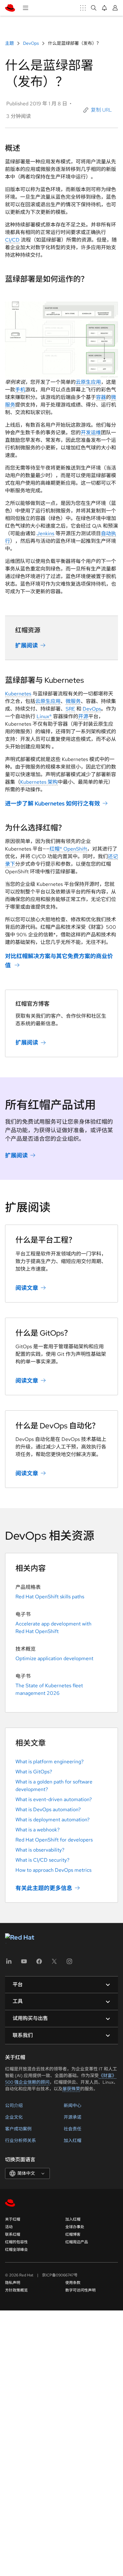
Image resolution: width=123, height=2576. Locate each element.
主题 (10, 43)
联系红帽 (13, 2234)
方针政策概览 (16, 2290)
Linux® (44, 716)
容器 (101, 397)
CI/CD (12, 240)
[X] (54, 1963)
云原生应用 (88, 382)
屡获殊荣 (71, 2089)
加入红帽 (73, 2140)
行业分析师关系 (20, 2140)
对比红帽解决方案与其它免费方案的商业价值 (59, 961)
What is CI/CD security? (42, 1860)
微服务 (73, 701)
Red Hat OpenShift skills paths (50, 1597)
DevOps (31, 43)
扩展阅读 (26, 645)
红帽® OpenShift (68, 849)
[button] (98, 110)
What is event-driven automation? (54, 1799)
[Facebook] (39, 1963)
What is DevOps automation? (48, 1809)
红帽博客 (73, 2234)
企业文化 (14, 2117)
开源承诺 (73, 2117)
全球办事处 (75, 2227)
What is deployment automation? (53, 1820)
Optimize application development (54, 1658)
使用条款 (73, 2283)
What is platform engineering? (50, 1762)
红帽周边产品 (77, 2242)
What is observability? (40, 1850)
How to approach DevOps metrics (53, 1870)
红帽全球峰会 (16, 2250)
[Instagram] (69, 1963)
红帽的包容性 (16, 2242)
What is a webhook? (38, 1830)
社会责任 (73, 2129)
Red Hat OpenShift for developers (54, 1840)
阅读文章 (27, 1288)
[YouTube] (24, 1963)
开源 (83, 716)
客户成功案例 (18, 2129)
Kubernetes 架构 (39, 782)
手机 (20, 390)
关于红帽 (13, 2219)
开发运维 (91, 433)
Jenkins (45, 533)
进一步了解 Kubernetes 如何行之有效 (53, 803)
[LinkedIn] (9, 1963)
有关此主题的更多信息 (44, 1888)
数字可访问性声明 (80, 2290)
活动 (9, 2227)
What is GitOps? (34, 1772)
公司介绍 (14, 2105)
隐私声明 (13, 2283)
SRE (70, 709)
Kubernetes (18, 694)
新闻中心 (73, 2105)
